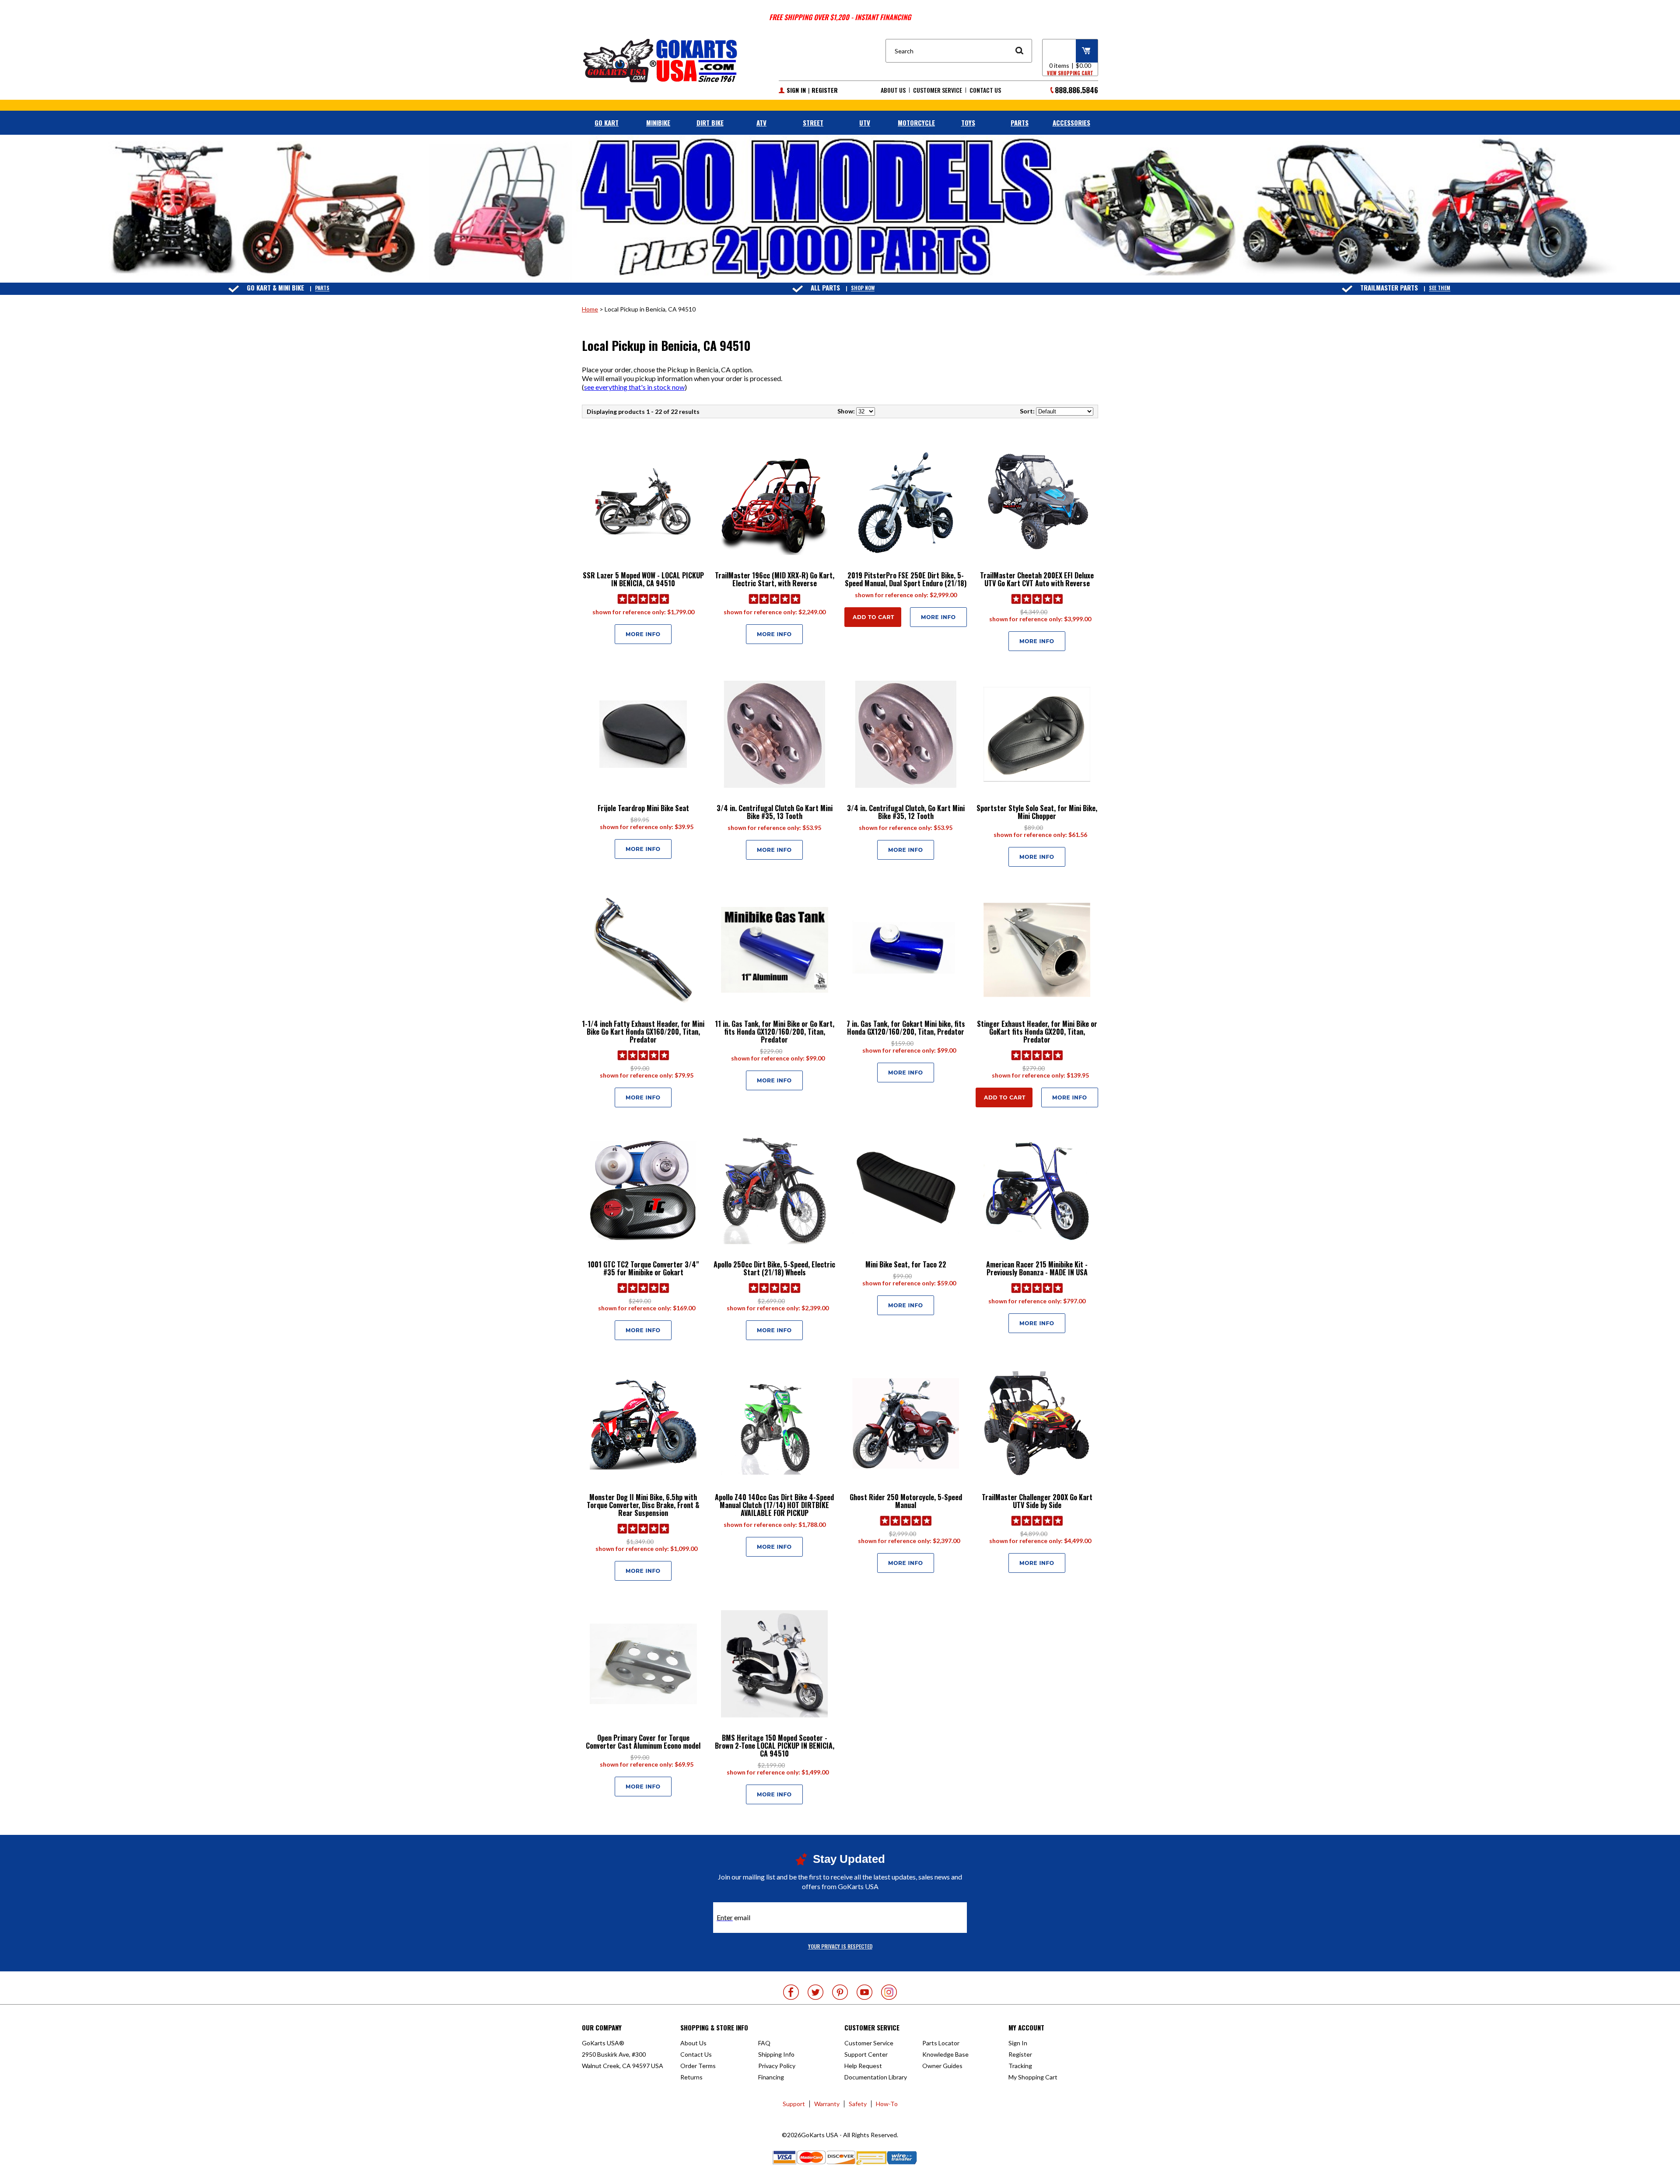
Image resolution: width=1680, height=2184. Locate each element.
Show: (846, 411)
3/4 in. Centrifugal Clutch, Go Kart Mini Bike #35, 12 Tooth (906, 812)
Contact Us (985, 90)
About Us (893, 90)
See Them (1440, 288)
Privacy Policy (777, 2066)
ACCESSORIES (1071, 122)
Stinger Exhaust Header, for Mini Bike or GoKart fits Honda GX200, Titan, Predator (1037, 1032)
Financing (771, 2077)
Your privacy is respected (840, 1946)
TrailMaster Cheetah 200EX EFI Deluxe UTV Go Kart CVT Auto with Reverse (1037, 579)
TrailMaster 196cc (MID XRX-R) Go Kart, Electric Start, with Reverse (775, 579)
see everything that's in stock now (634, 387)
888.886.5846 (1076, 90)
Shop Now (863, 288)
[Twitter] (815, 1992)
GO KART (607, 122)
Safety (858, 2104)
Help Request (863, 2066)
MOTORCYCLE (916, 122)
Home (590, 309)
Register (825, 90)
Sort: (1027, 411)
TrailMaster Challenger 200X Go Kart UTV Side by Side (1037, 1501)
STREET (813, 122)
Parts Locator (941, 2043)
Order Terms (698, 2066)
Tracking (1020, 2066)
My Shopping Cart (1033, 2077)
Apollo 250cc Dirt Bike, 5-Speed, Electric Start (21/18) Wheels (774, 1268)
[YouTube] (864, 1992)
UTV (865, 122)
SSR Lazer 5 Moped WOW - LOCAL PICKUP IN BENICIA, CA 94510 (643, 579)
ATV (761, 122)
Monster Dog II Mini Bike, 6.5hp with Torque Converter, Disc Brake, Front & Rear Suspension (643, 1505)
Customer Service (938, 90)
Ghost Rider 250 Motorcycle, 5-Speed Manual (906, 1501)
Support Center (866, 2054)
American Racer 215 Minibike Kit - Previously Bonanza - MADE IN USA (1037, 1268)
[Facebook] (791, 1992)
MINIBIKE (658, 122)
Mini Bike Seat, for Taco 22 (906, 1264)
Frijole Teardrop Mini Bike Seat (643, 808)
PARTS (1020, 122)
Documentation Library (876, 2077)
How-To (887, 2104)
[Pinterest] (840, 1992)
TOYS (968, 122)
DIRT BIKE (710, 122)
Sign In (796, 90)
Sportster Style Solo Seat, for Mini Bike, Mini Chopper (1037, 812)
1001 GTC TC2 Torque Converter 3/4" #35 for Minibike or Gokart (643, 1268)
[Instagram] (889, 1992)
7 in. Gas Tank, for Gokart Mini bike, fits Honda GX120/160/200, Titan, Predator (906, 1028)
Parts (322, 288)
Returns (691, 2077)
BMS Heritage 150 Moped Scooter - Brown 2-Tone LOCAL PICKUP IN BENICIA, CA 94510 (775, 1746)
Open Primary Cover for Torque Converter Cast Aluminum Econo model (643, 1742)
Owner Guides (942, 2066)
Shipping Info (776, 2054)
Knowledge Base (945, 2054)
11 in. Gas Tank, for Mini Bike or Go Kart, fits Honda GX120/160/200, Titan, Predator (775, 1032)
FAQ (764, 2043)
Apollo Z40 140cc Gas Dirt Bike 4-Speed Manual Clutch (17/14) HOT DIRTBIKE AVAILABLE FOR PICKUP (774, 1505)
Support (794, 2104)
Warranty (827, 2104)
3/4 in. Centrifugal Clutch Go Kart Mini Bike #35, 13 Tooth (775, 812)
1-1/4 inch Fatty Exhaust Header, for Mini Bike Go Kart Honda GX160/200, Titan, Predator (643, 1032)
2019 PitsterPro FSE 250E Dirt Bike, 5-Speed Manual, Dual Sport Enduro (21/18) (906, 579)
